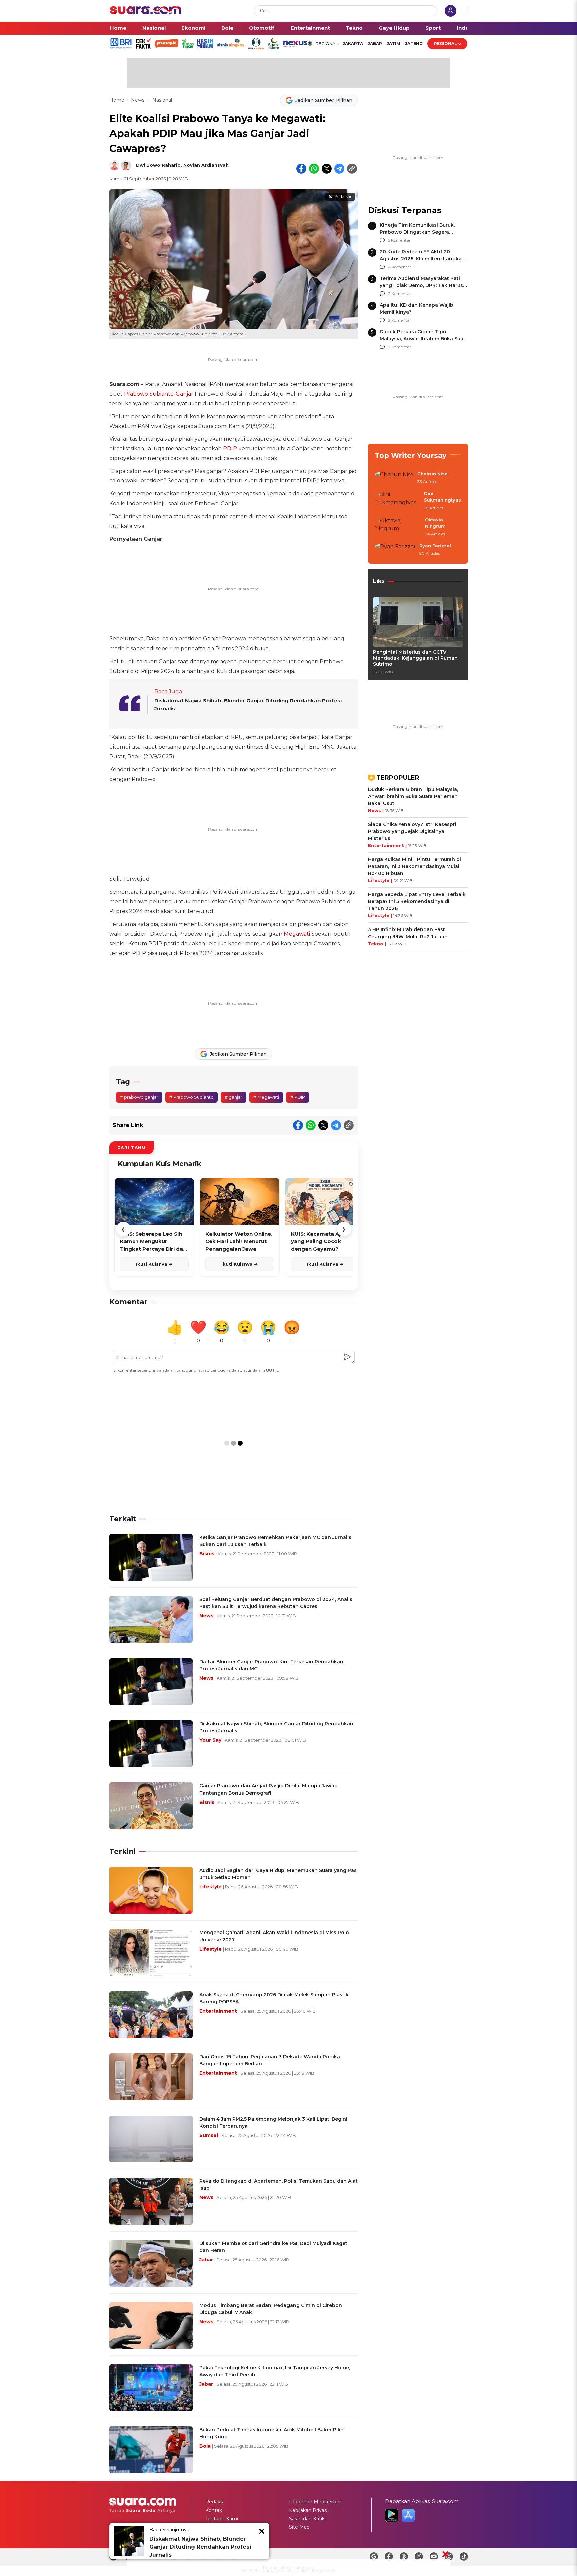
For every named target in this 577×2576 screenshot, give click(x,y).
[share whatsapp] (314, 169)
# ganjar (234, 1097)
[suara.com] (146, 13)
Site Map (299, 2527)
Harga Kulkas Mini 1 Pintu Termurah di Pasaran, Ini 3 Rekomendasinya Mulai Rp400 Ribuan (415, 866)
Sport (433, 28)
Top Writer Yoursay (411, 456)
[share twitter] (327, 169)
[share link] (352, 169)
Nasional (154, 28)
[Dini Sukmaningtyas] (397, 501)
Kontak (214, 2510)
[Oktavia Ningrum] (398, 527)
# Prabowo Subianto (191, 1097)
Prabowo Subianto (149, 394)
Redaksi (215, 2502)
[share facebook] (301, 169)
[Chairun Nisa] (394, 478)
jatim (394, 44)
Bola (227, 28)
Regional (446, 44)
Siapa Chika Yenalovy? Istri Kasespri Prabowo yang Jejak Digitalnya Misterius (412, 831)
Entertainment (310, 28)
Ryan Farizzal (435, 546)
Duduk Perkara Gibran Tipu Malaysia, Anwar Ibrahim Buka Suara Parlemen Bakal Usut (424, 339)
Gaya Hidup (394, 28)
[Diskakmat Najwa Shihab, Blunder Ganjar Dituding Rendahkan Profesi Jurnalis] (129, 2541)
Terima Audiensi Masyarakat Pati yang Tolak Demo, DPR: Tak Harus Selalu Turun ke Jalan (421, 285)
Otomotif (262, 28)
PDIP (230, 449)
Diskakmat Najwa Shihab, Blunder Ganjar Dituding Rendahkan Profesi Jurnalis (200, 2547)
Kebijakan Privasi (308, 2510)
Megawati (297, 934)
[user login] (451, 12)
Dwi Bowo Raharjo (158, 165)
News (138, 100)
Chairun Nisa (433, 474)
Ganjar (184, 394)
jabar (375, 44)
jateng (414, 44)
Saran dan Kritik (307, 2519)
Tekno (354, 28)
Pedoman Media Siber (315, 2502)
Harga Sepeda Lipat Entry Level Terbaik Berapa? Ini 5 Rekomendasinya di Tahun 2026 (417, 901)
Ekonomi (193, 28)
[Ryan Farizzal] (395, 550)
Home (118, 28)
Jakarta (353, 44)
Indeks (466, 28)
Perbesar (343, 197)
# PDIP (298, 1097)
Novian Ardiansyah (206, 165)
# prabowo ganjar (139, 1097)
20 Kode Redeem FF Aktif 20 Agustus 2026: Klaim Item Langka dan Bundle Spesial (421, 259)
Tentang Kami (222, 2519)
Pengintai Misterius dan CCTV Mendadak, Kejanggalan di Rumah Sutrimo (415, 658)
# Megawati (266, 1097)
